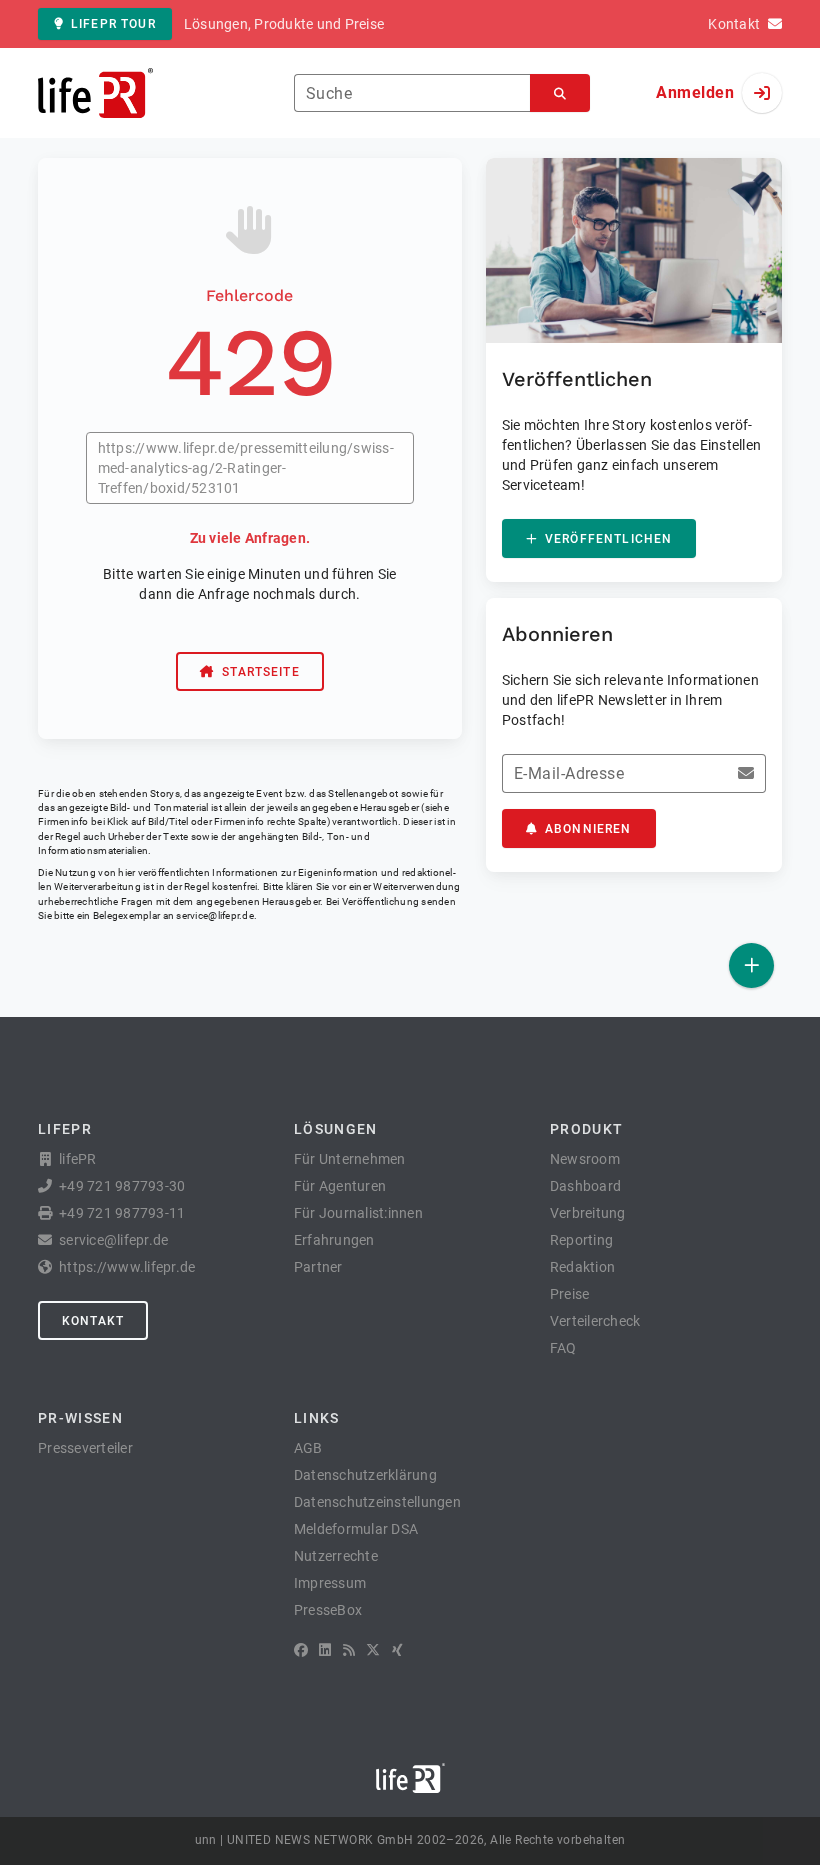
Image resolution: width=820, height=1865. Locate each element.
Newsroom (585, 1159)
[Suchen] (560, 93)
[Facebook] (301, 1650)
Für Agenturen (340, 1186)
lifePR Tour (113, 24)
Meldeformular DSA (356, 1529)
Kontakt (93, 1321)
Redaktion (582, 1267)
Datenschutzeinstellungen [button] (377, 1502)
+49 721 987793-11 (122, 1213)
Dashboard (585, 1186)
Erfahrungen (334, 1240)
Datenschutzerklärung (365, 1475)
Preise (570, 1294)
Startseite (261, 672)
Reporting (581, 1240)
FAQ (563, 1348)
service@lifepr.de (215, 915)
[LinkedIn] (325, 1650)
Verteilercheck (595, 1321)
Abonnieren (588, 829)
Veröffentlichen (608, 539)
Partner (318, 1267)
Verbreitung (588, 1213)
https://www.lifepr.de (127, 1267)
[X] (373, 1650)
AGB (308, 1448)
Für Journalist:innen (358, 1213)
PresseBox (328, 1610)
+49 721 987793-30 (122, 1186)
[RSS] (349, 1650)
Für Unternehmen (350, 1159)
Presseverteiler (85, 1448)
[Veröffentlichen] (751, 965)
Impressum (330, 1583)
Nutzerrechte (336, 1556)
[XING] (397, 1650)
